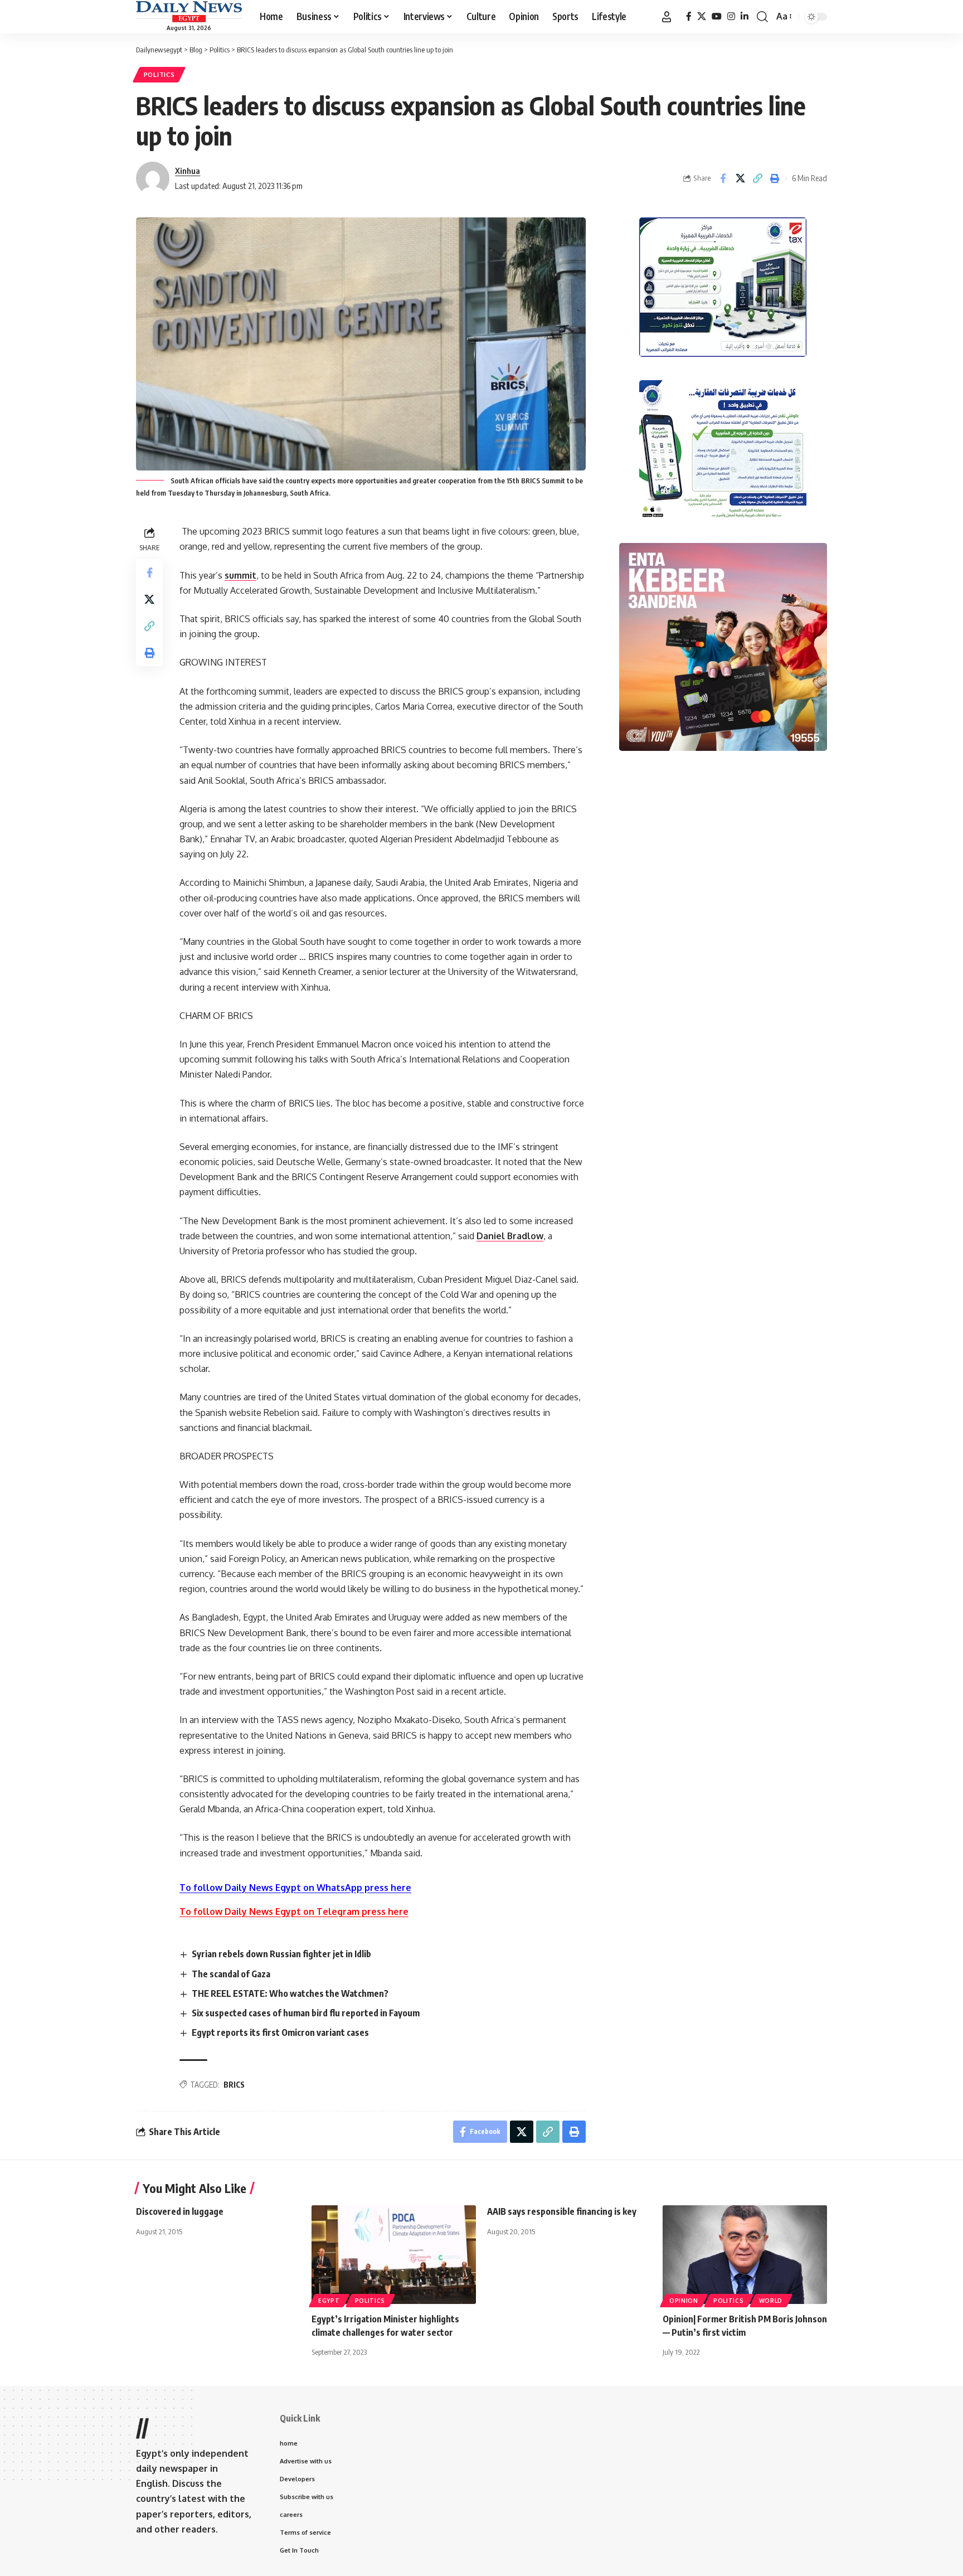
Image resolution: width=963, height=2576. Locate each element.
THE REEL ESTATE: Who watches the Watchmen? (290, 1993)
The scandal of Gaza (231, 1974)
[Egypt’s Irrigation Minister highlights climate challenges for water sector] (394, 2255)
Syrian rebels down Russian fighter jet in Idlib (281, 1954)
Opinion (684, 2301)
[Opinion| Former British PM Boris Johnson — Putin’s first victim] (745, 2255)
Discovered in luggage (180, 2211)
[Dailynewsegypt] (189, 12)
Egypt (329, 2301)
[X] (702, 16)
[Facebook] (689, 16)
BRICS (234, 2085)
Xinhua (188, 171)
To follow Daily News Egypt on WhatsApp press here (295, 1888)
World (771, 2301)
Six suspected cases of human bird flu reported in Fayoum (306, 2013)
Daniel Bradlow (510, 1236)
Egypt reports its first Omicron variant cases (280, 2032)
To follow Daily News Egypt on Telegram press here (294, 1912)
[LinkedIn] (745, 16)
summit (240, 575)
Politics (159, 74)
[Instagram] (731, 16)
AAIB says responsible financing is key (562, 2211)
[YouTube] (717, 16)
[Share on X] (740, 178)
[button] (667, 17)
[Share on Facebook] (723, 178)
